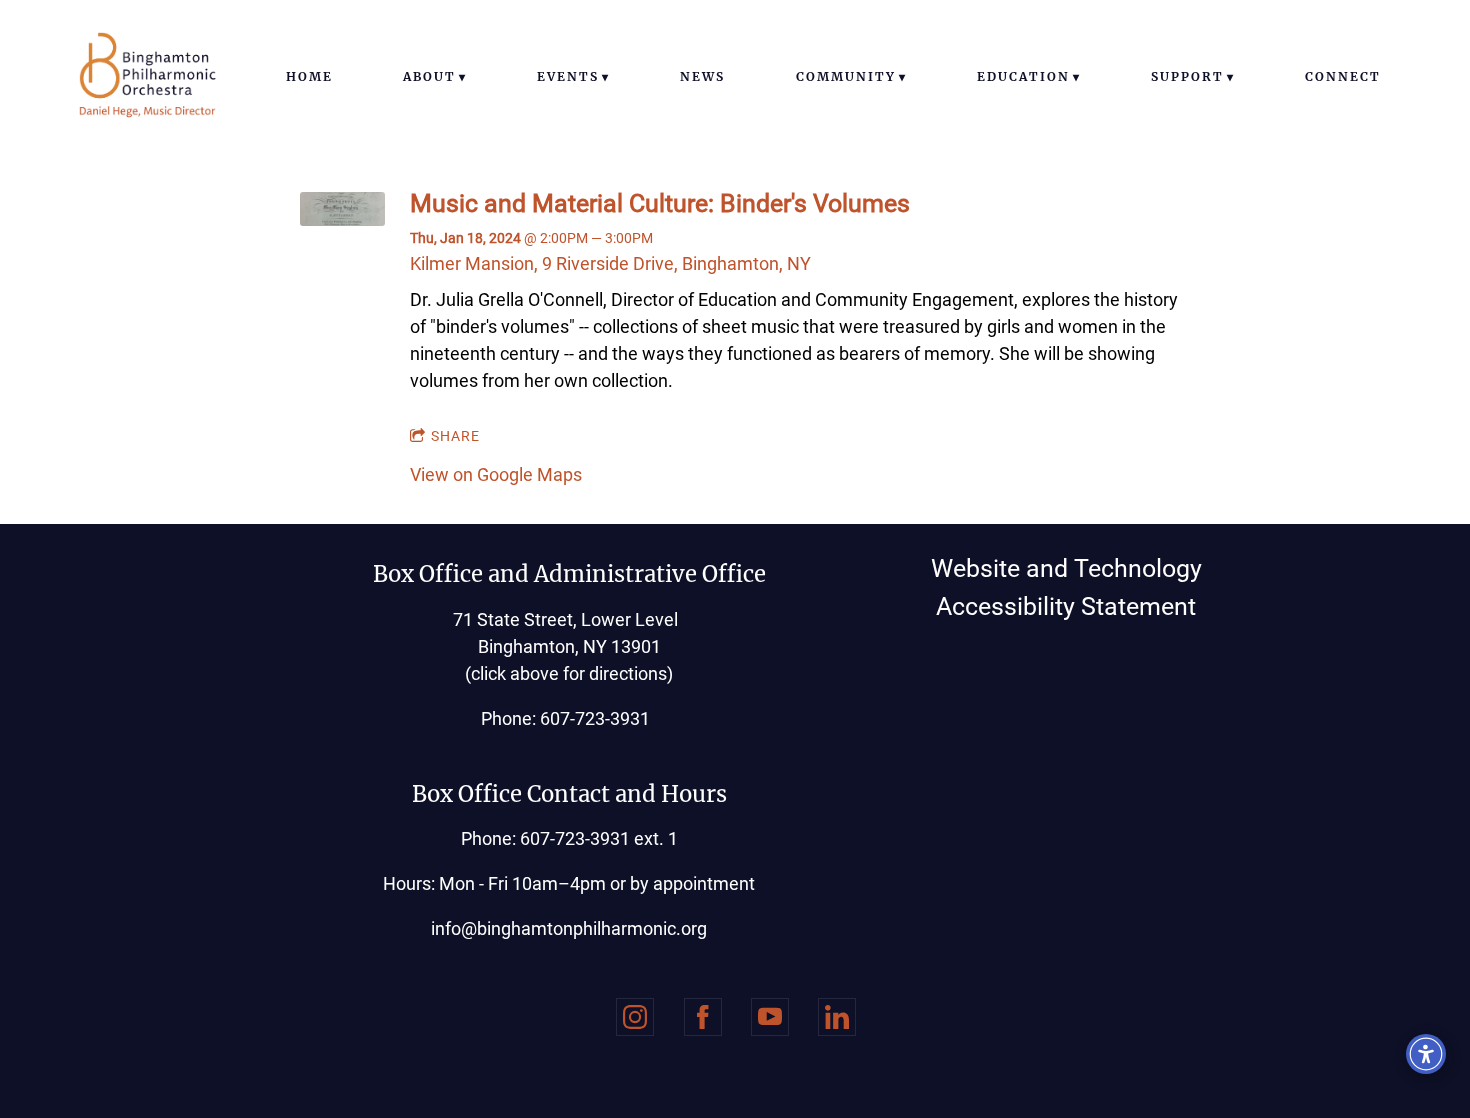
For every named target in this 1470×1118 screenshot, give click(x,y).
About (429, 76)
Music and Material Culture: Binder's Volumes (660, 203)
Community (846, 76)
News (702, 76)
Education (1023, 76)
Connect (1343, 76)
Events (568, 76)
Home (309, 76)
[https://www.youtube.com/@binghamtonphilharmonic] (770, 1017)
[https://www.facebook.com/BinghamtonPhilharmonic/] (703, 1017)
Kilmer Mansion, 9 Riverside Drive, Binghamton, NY (610, 263)
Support (1187, 76)
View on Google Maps (496, 474)
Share (455, 436)
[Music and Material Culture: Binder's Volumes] (342, 219)
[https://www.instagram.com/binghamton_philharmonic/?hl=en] (635, 1017)
